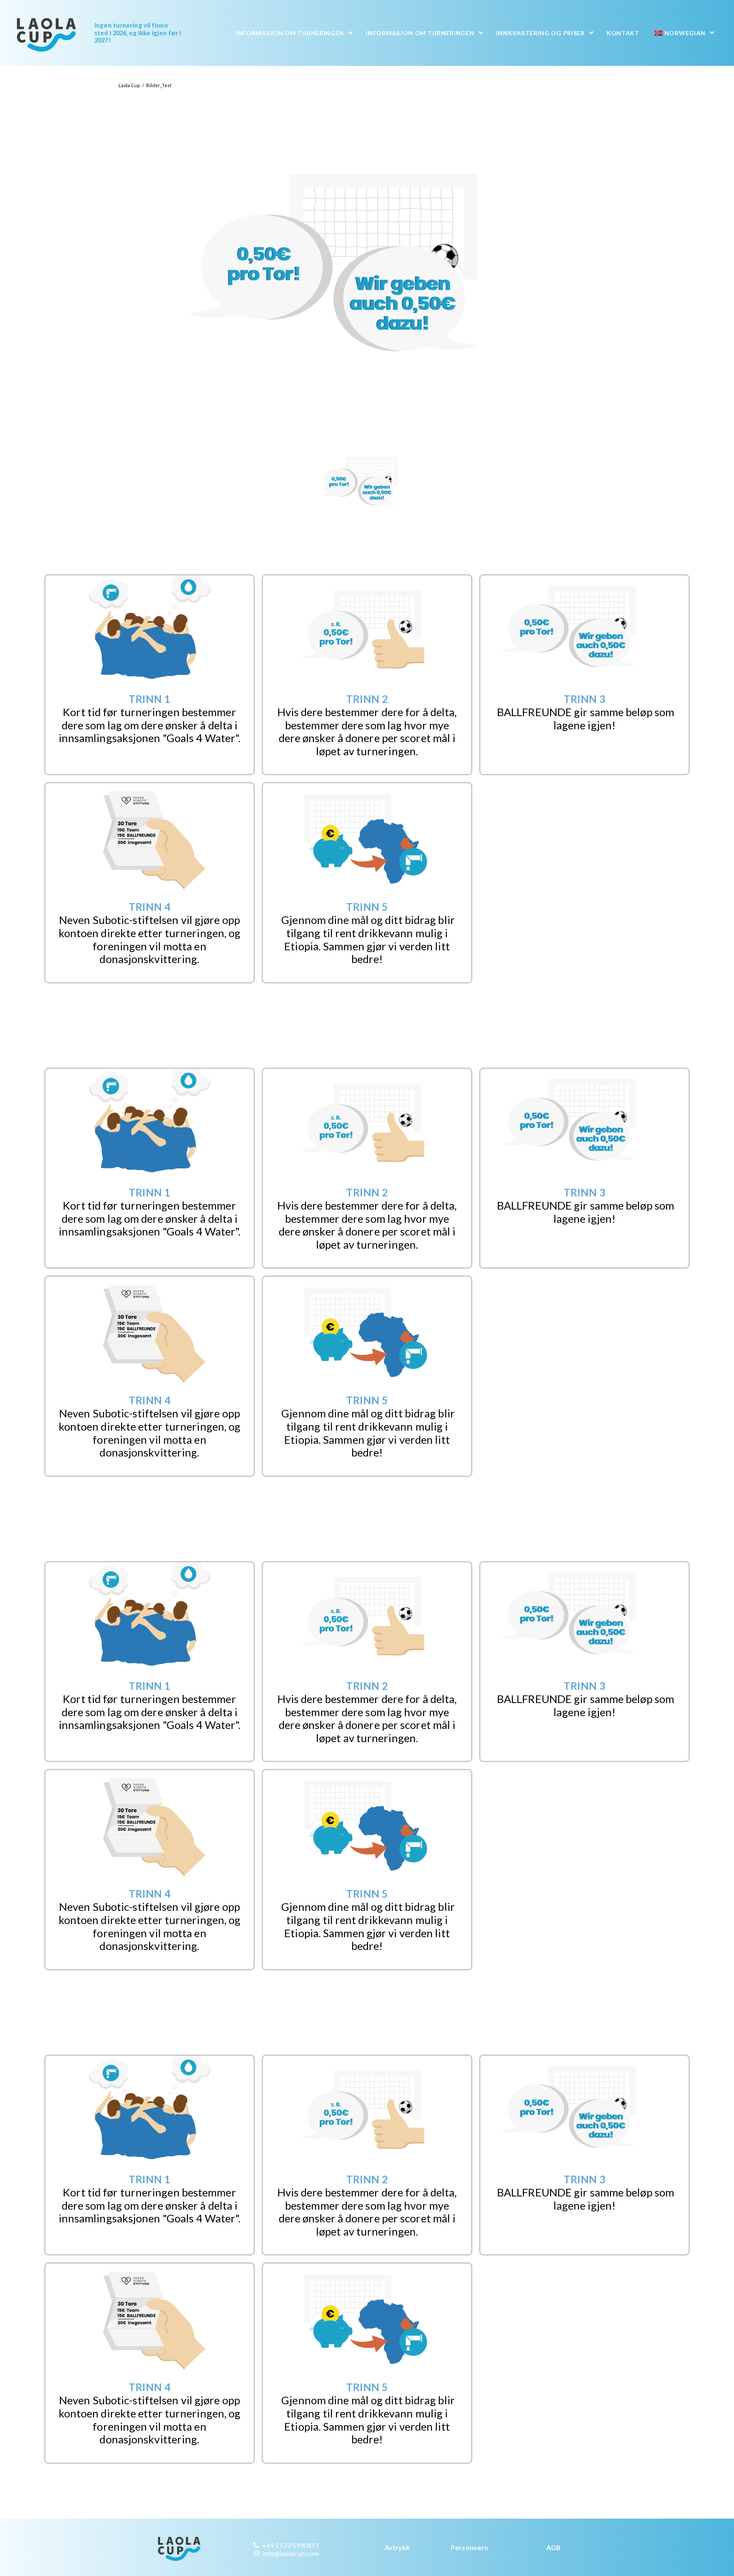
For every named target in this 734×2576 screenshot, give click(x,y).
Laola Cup (129, 85)
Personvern (469, 2547)
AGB (553, 2547)
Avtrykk (397, 2547)
